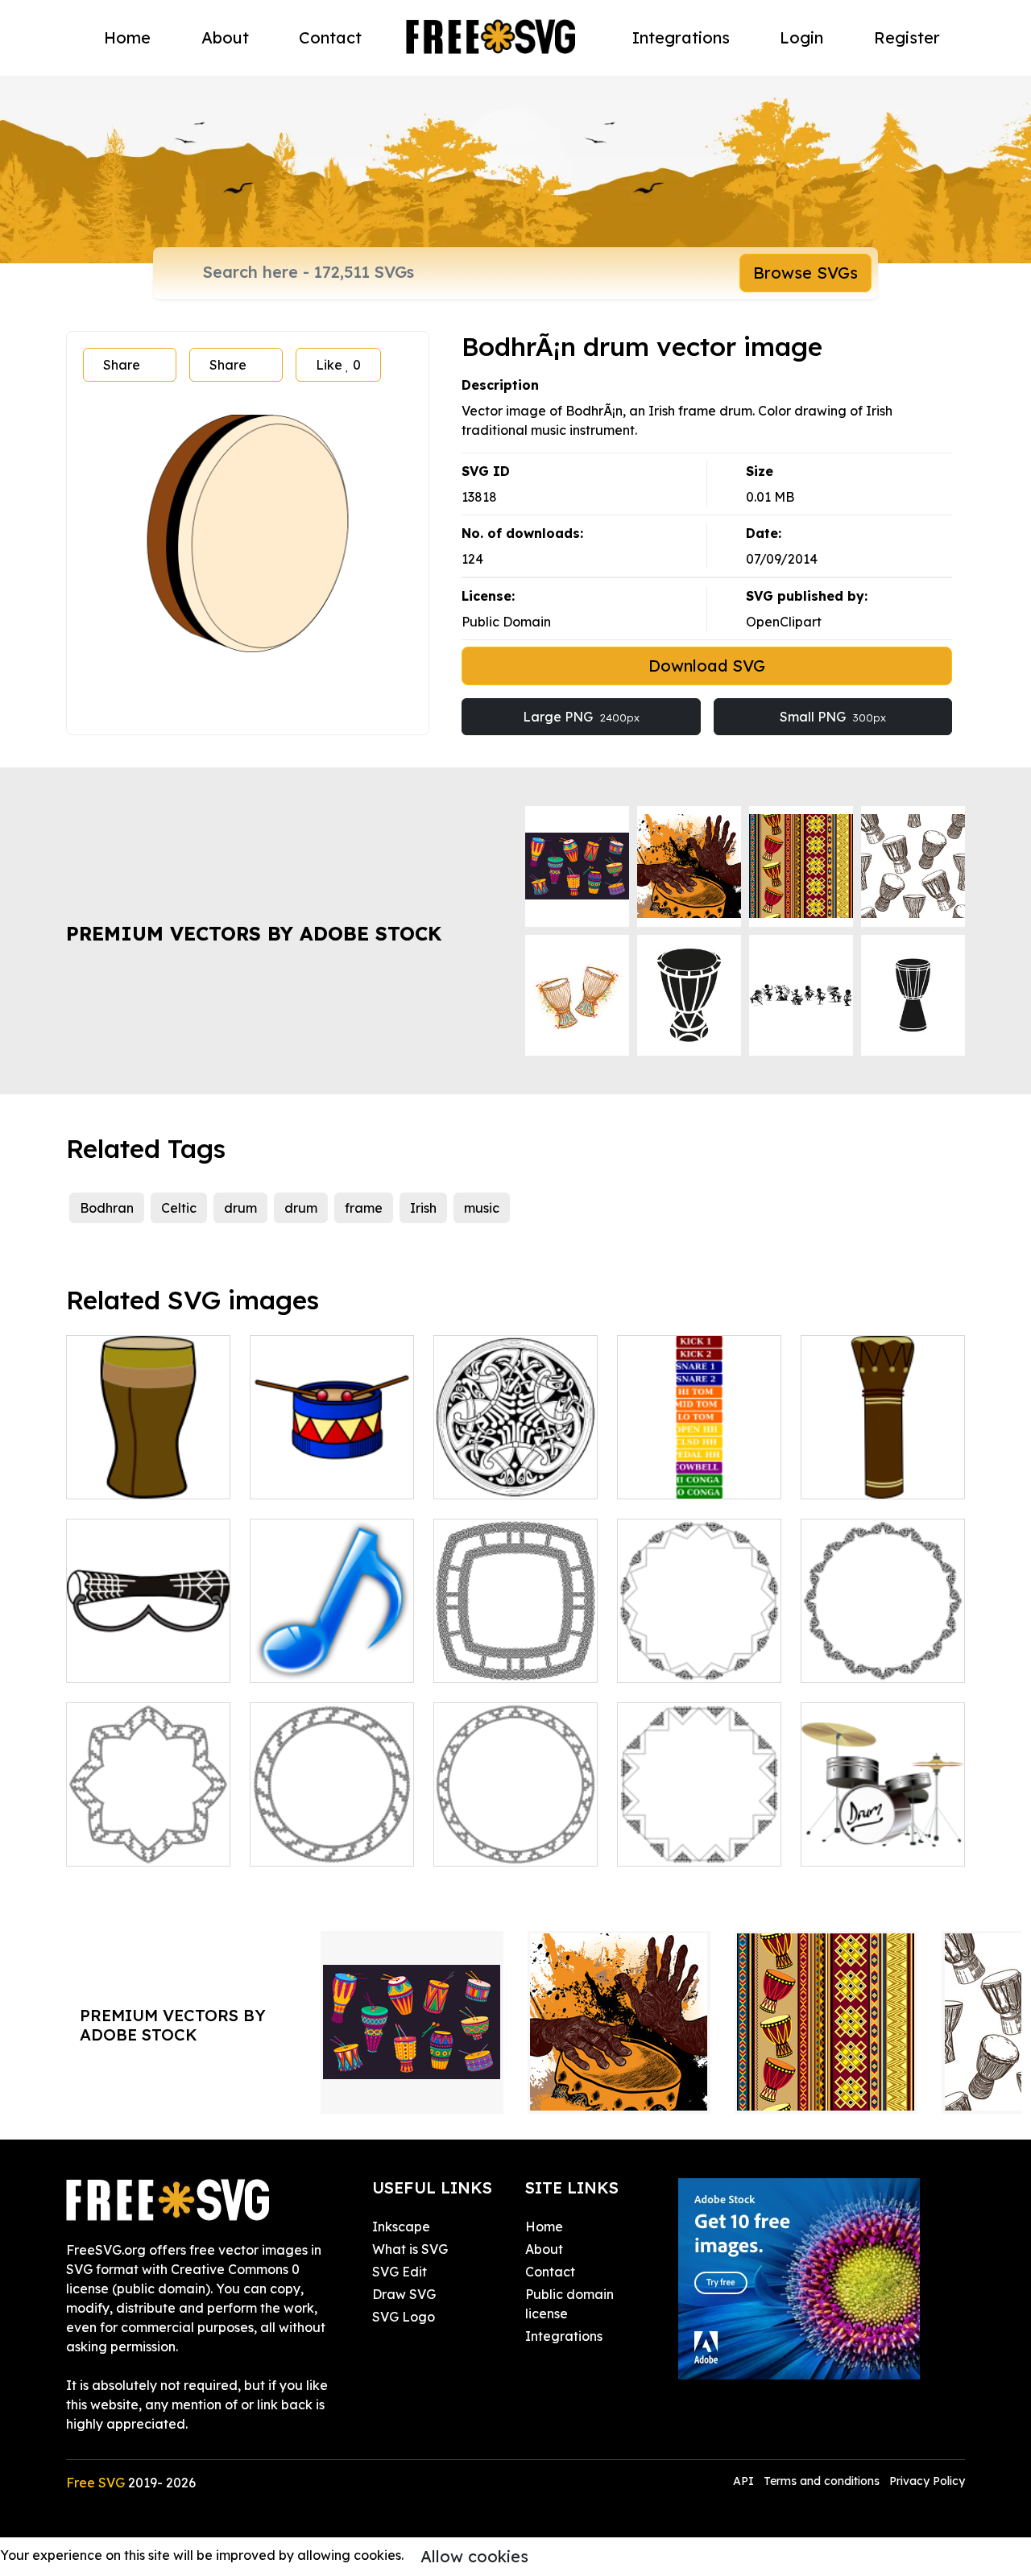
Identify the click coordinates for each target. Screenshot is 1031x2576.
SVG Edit (400, 2272)
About (225, 37)
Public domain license (569, 2304)
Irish (423, 1208)
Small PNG (833, 717)
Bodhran (107, 1208)
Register (907, 37)
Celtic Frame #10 (872, 1660)
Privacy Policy (927, 2481)
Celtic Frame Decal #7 (700, 1834)
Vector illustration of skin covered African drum (883, 1458)
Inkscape (401, 2227)
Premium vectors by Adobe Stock (254, 933)
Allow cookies (474, 2556)
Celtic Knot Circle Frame (332, 1834)
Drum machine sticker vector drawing (699, 1458)
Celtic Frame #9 (685, 1660)
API (745, 2481)
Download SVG (707, 666)
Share (122, 365)
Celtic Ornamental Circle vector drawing (516, 1458)
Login (801, 37)
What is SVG (410, 2249)
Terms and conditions (822, 2481)
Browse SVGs (805, 273)
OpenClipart (784, 622)
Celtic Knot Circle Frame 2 (516, 1834)
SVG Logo (404, 2317)
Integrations (681, 37)
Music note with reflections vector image (332, 1641)
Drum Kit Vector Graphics (883, 1834)
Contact (330, 37)
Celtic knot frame (505, 1660)
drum (240, 1208)
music (482, 1208)
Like (338, 365)
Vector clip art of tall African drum (148, 1467)
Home (127, 37)
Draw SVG (404, 2294)
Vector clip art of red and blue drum (332, 1467)
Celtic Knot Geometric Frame (148, 1834)
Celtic (179, 1208)
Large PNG (581, 717)
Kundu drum (123, 1660)
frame (364, 1208)
